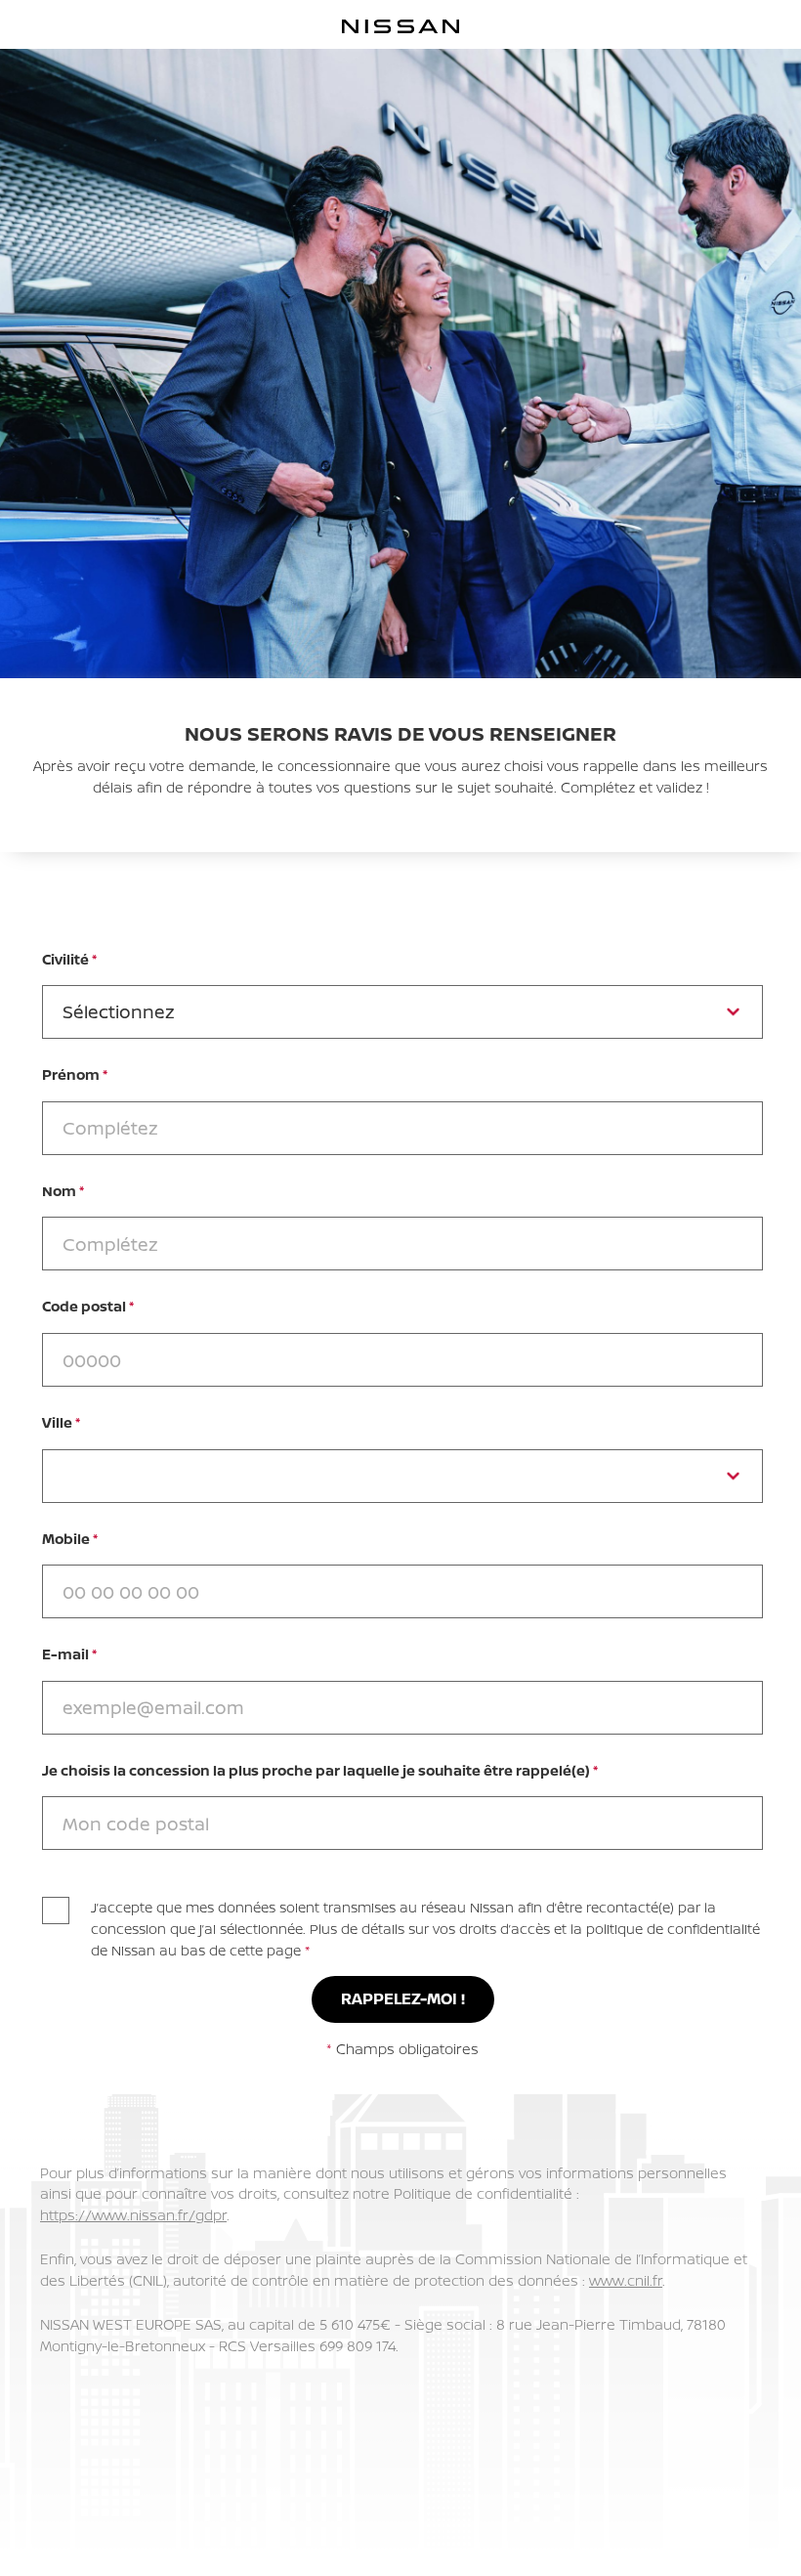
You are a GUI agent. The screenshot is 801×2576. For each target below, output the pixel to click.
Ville (61, 1422)
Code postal (88, 1306)
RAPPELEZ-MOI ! (403, 1998)
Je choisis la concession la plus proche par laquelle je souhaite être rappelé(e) (320, 1770)
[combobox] (402, 1823)
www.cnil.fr (626, 2280)
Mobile (70, 1539)
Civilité (69, 959)
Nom (63, 1191)
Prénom (75, 1074)
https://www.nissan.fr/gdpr (133, 2215)
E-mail (69, 1654)
